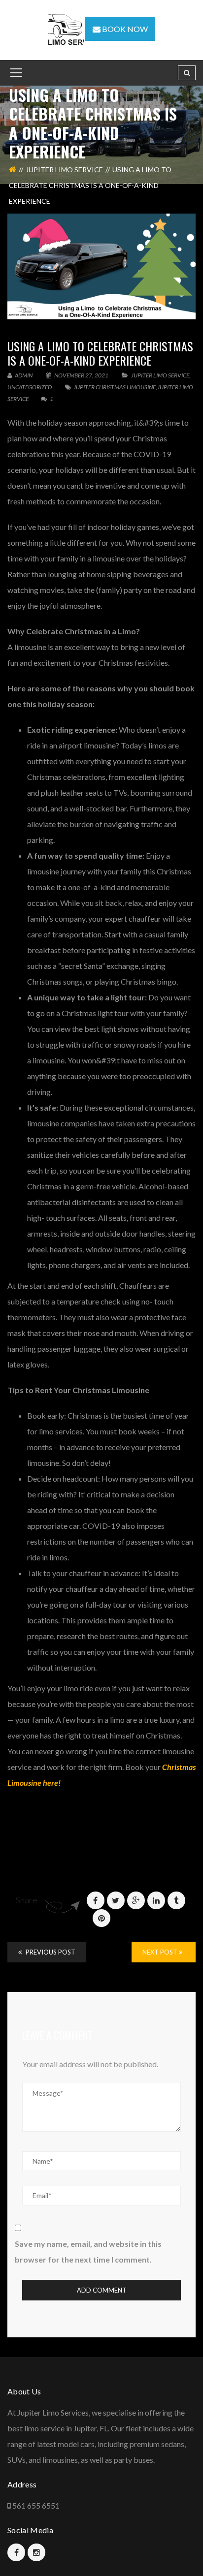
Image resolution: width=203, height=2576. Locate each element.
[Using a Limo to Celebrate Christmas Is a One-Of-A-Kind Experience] (101, 266)
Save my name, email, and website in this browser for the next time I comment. (88, 2251)
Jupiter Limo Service (64, 170)
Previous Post (50, 1952)
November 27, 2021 (81, 375)
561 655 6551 (36, 2505)
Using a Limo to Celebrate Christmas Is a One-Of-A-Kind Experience (100, 353)
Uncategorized (30, 387)
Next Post (161, 1952)
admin (23, 375)
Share (27, 1900)
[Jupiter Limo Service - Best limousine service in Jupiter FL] (67, 29)
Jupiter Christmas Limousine (115, 387)
